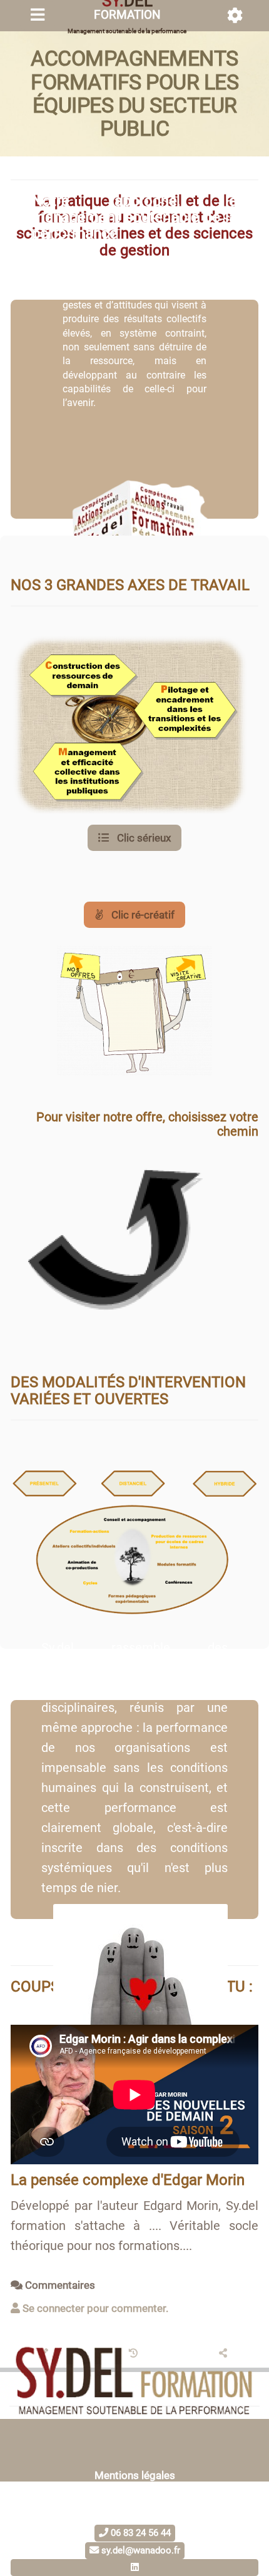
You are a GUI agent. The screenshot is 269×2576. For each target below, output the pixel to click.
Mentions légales (135, 2475)
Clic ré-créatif (142, 915)
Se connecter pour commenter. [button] (94, 2308)
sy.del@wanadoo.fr (140, 2550)
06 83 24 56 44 (140, 2533)
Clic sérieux (143, 838)
